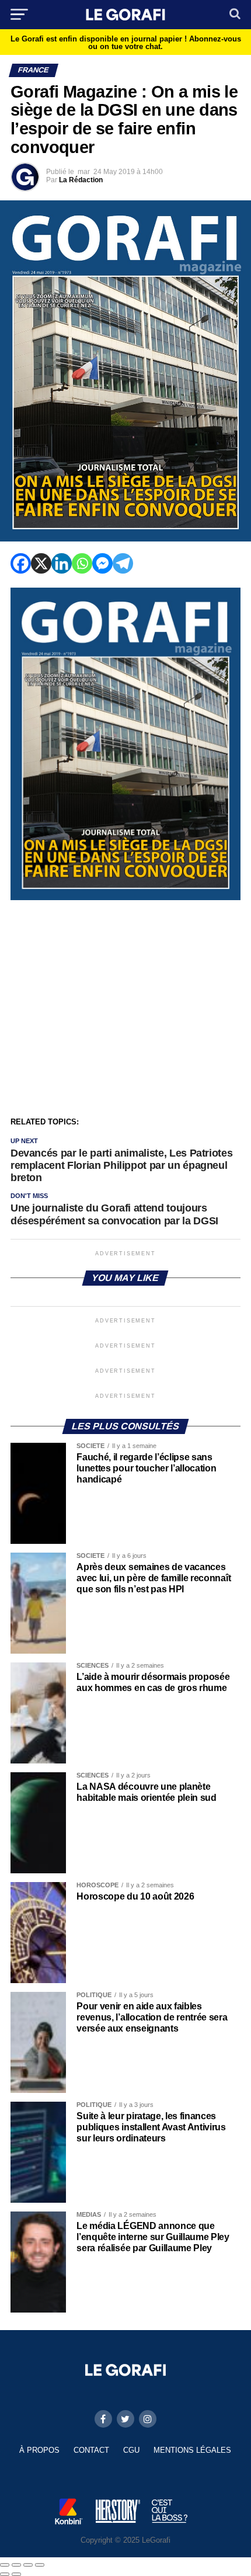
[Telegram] (123, 563)
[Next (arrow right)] (16, 2574)
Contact (91, 2450)
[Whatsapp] (82, 563)
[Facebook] (21, 563)
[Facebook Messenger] (102, 563)
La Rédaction (81, 180)
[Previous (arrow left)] (5, 2574)
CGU (131, 2450)
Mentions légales (192, 2450)
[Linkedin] (62, 563)
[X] (41, 563)
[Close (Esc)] (5, 2565)
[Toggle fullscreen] (28, 2565)
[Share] (16, 2565)
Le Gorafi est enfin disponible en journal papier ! (126, 43)
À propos (39, 2450)
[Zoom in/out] (40, 2565)
